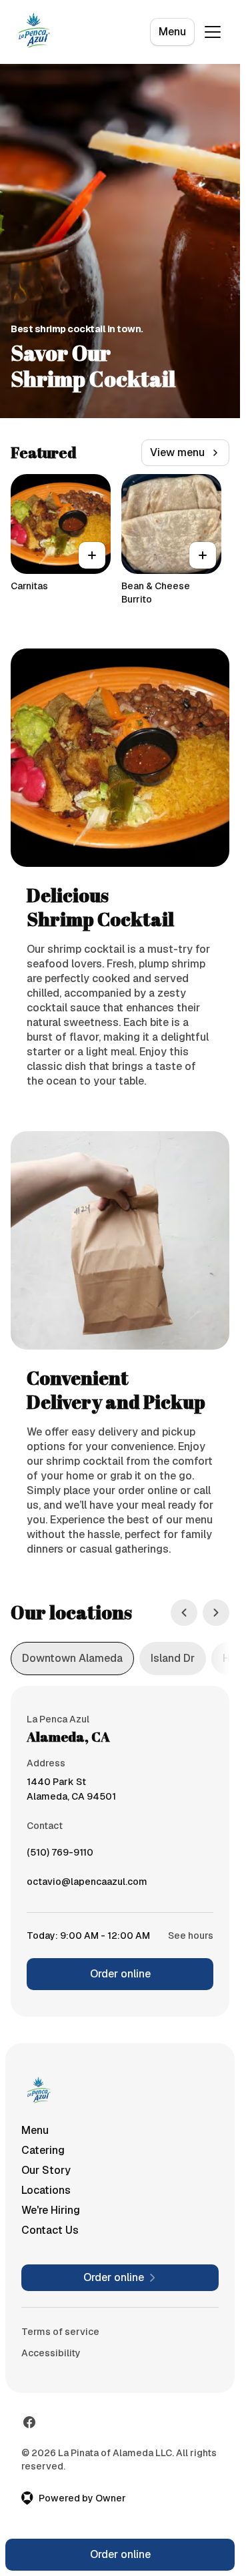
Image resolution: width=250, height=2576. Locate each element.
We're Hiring (51, 2210)
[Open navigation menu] (213, 32)
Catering (43, 2150)
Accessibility (51, 2353)
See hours (191, 1935)
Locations (46, 2190)
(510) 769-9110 (60, 1856)
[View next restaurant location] (216, 1613)
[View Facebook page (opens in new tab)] (29, 2422)
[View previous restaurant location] (184, 1613)
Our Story (46, 2170)
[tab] (72, 1659)
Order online (120, 1974)
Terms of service (60, 2332)
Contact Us (50, 2230)
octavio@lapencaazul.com (87, 1885)
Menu (172, 32)
